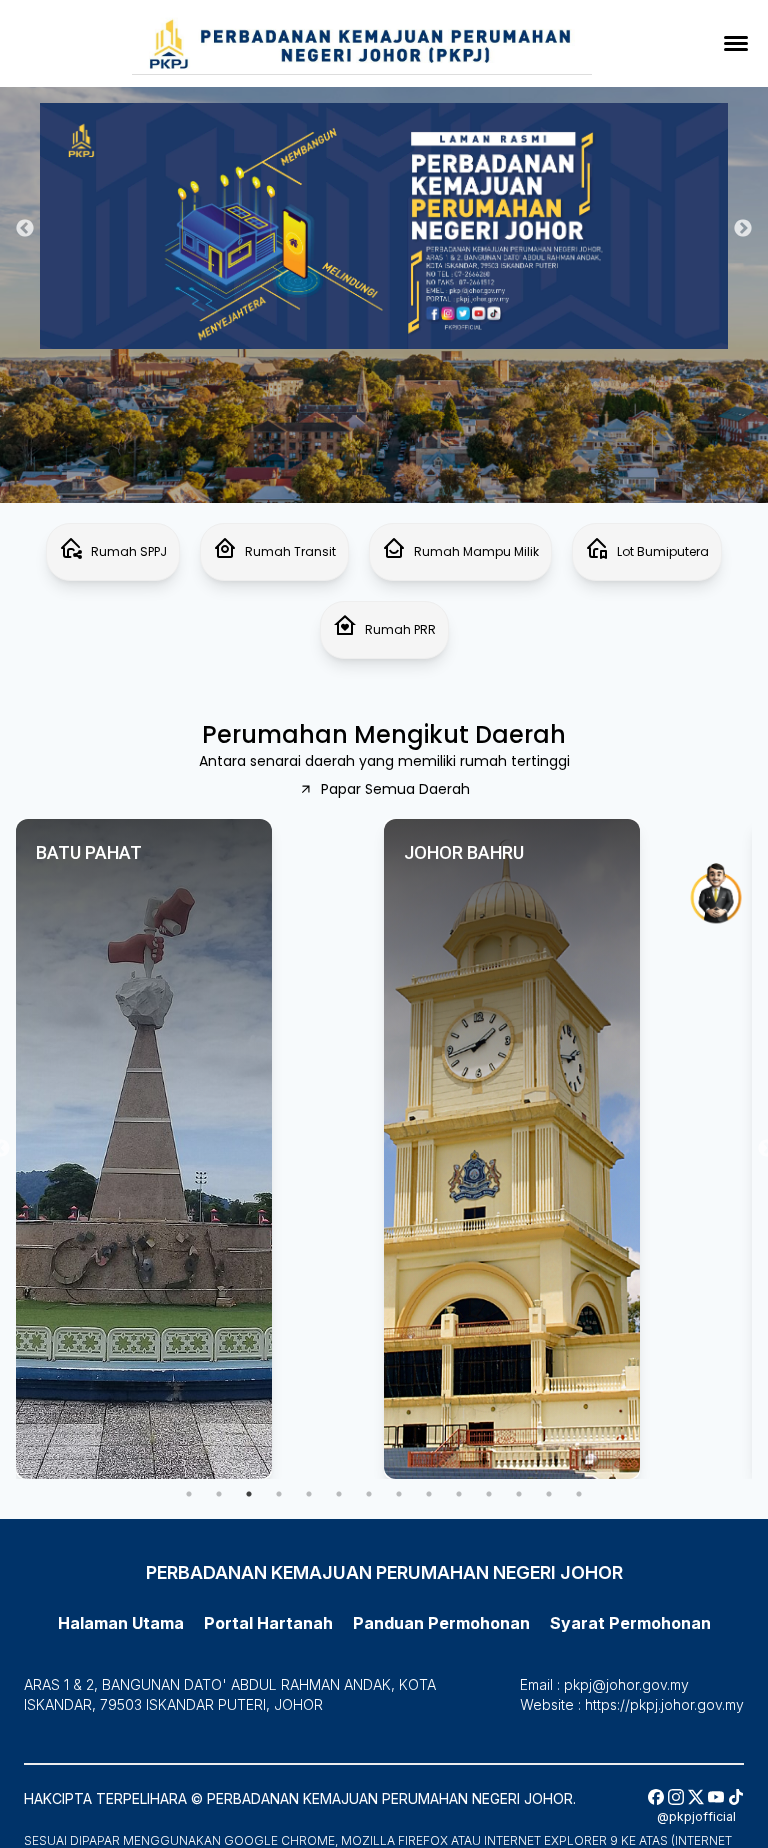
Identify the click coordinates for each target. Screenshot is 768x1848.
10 (459, 1494)
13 (549, 1494)
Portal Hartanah (268, 1623)
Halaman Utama (121, 1623)
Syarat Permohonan (102, 78)
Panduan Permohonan (112, 46)
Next (743, 229)
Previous (25, 229)
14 (579, 1494)
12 (519, 1494)
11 (489, 1494)
